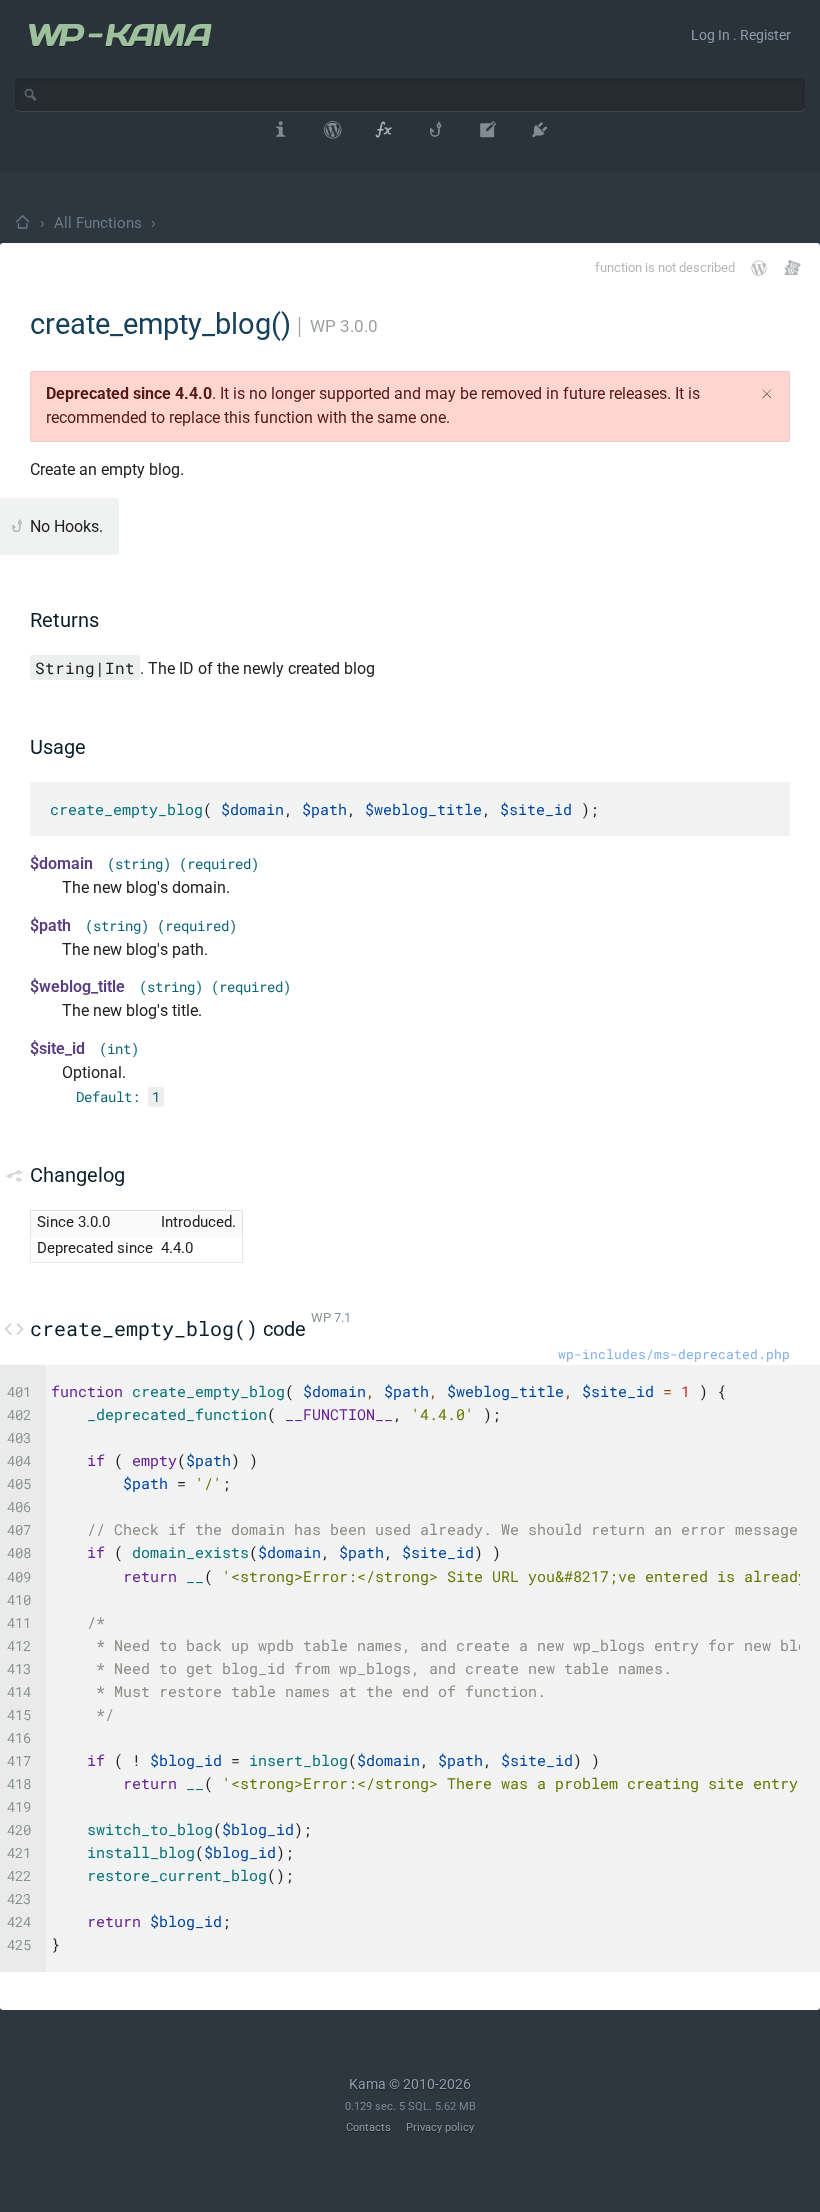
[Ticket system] (792, 267)
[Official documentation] (759, 268)
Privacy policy (440, 2127)
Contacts (368, 2127)
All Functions (98, 223)
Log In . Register (741, 35)
